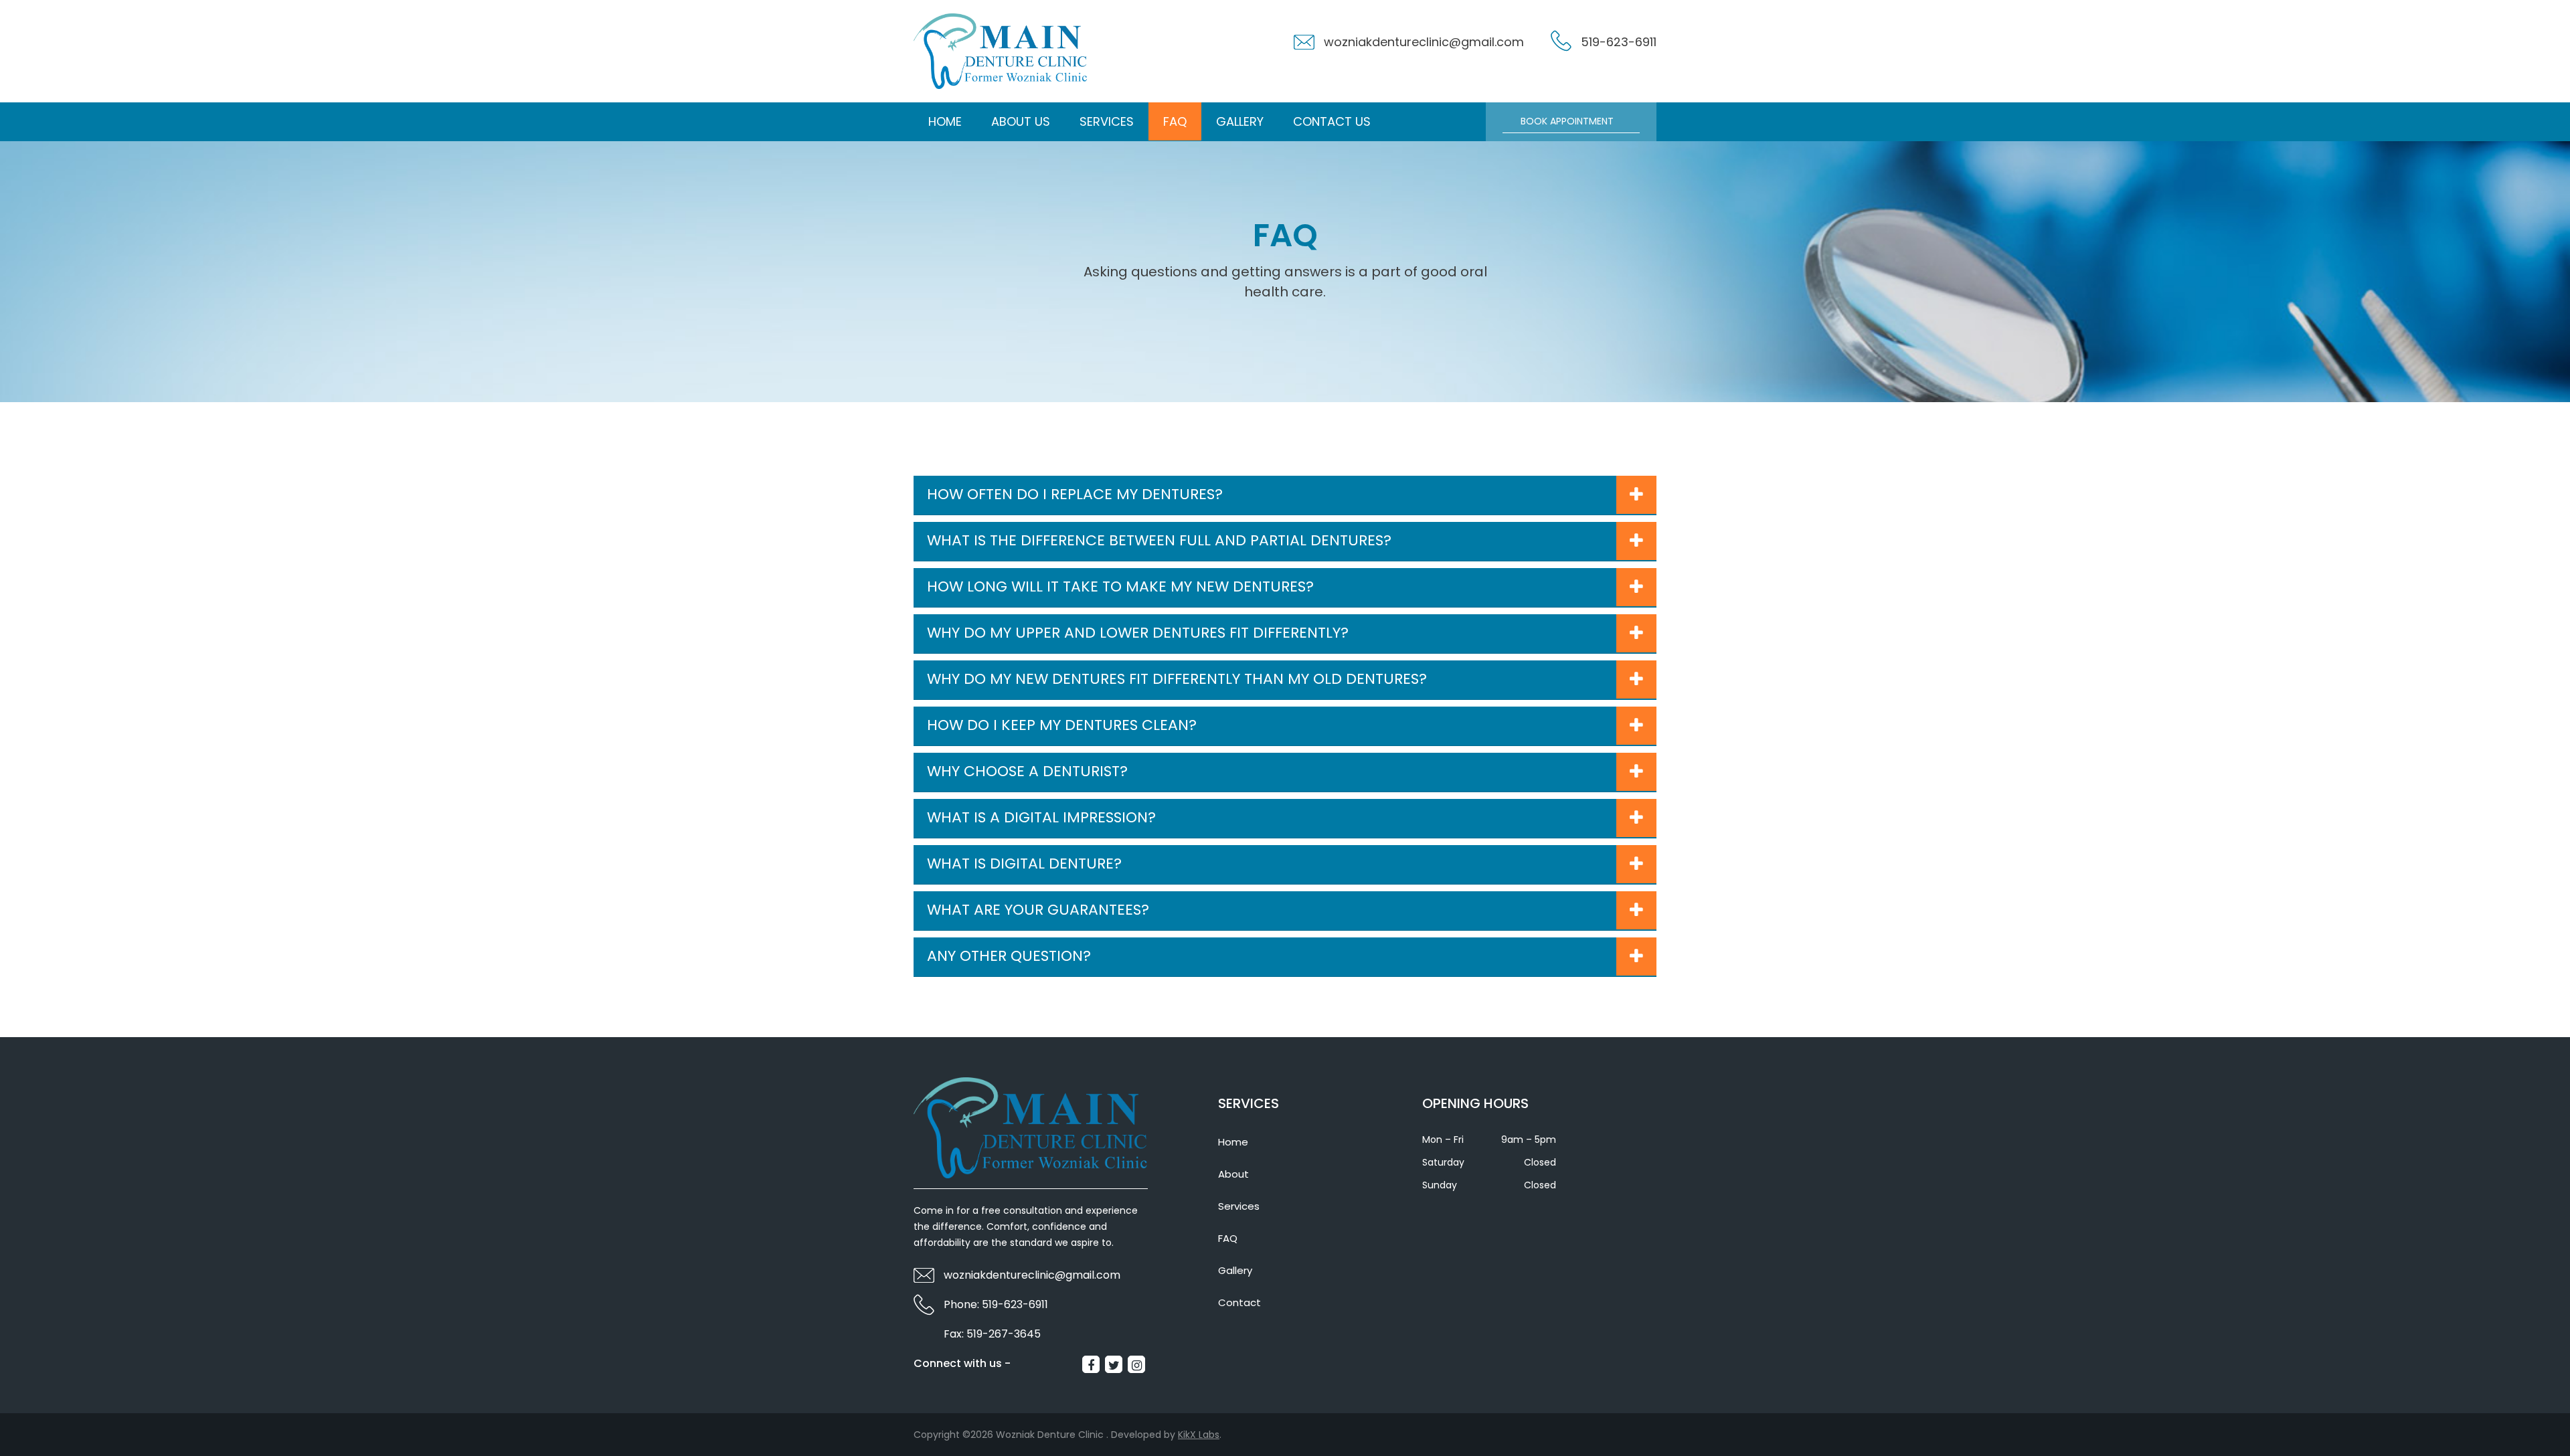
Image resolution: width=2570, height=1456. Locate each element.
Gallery (1240, 121)
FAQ (1175, 121)
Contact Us (1332, 121)
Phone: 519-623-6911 (996, 1304)
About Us (1021, 121)
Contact (1239, 1302)
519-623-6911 (1619, 42)
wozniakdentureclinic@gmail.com (1424, 42)
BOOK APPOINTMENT (1567, 121)
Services (1107, 121)
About (1233, 1174)
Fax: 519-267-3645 (992, 1334)
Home (945, 121)
